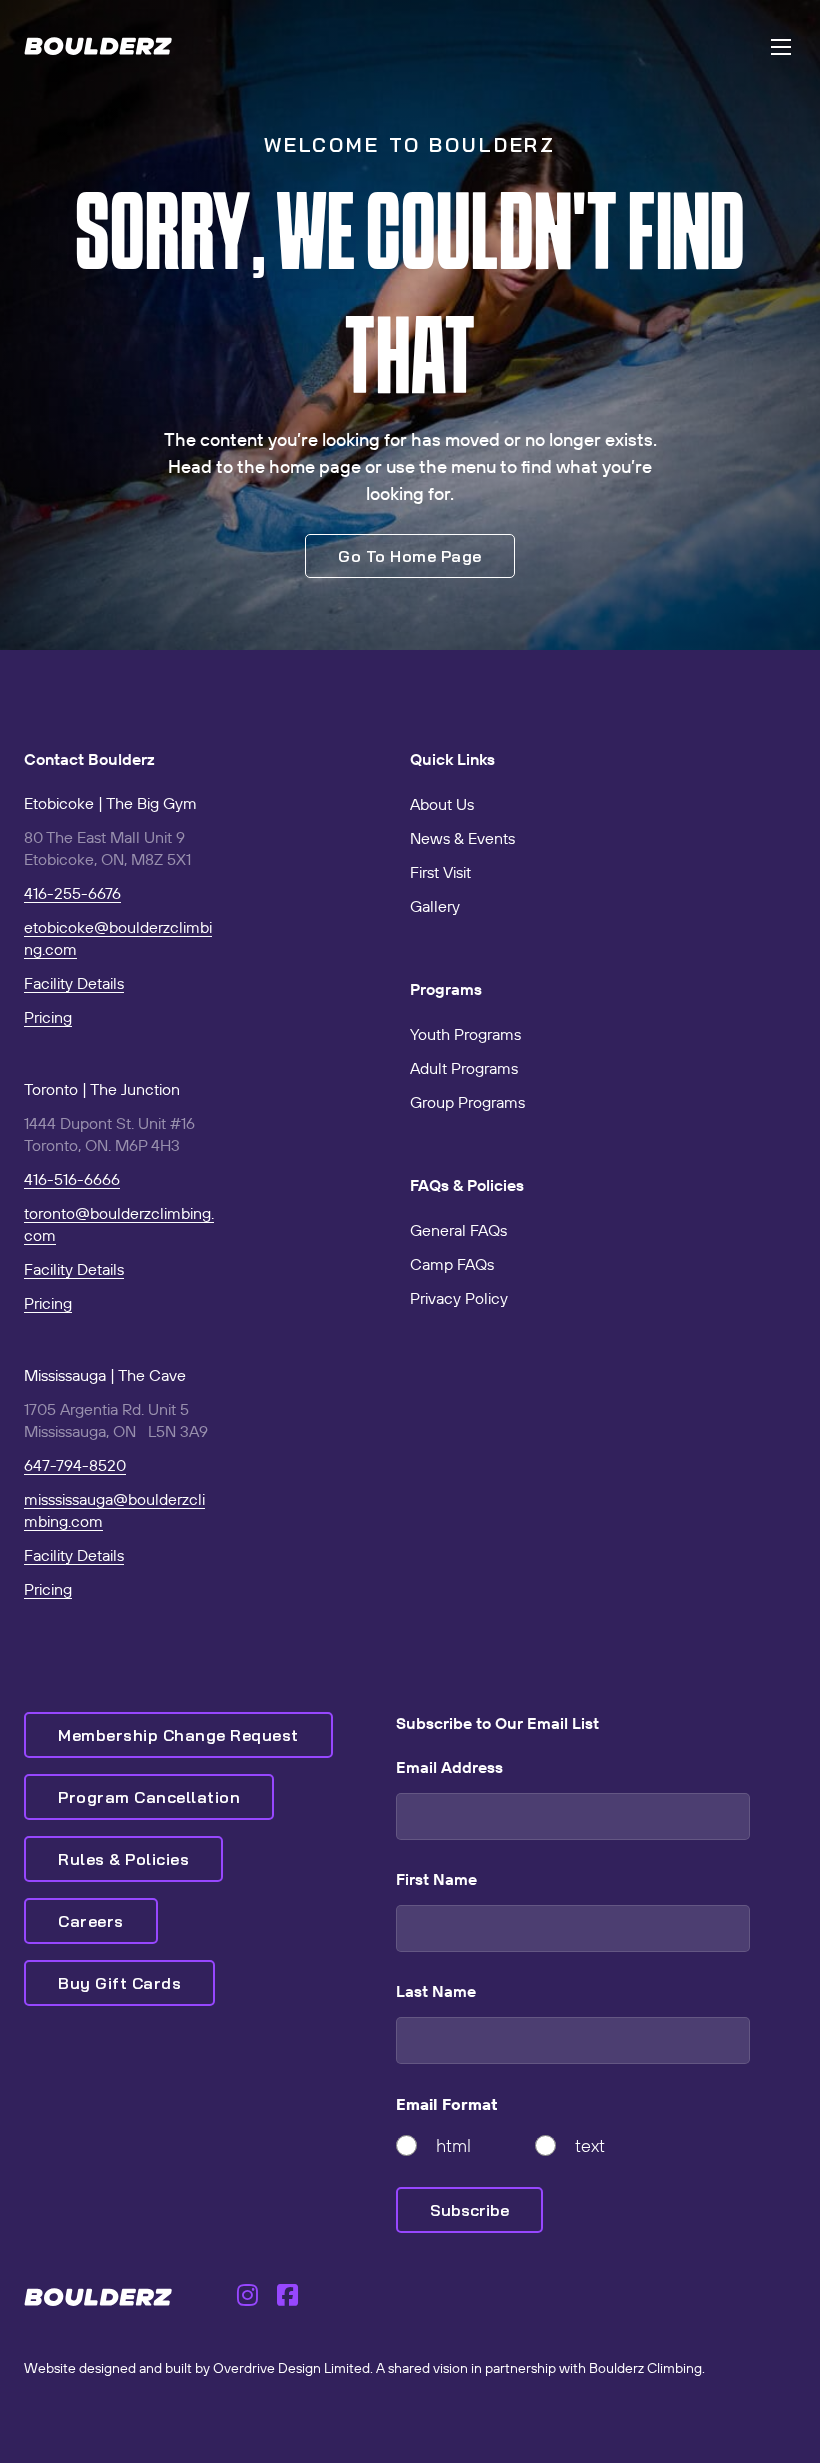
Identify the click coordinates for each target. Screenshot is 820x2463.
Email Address (449, 1767)
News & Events (462, 838)
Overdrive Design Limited (291, 2368)
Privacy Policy (459, 1298)
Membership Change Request (178, 1735)
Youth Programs (465, 1034)
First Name (436, 1879)
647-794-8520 (75, 1465)
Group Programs (467, 1102)
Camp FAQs (452, 1264)
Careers (91, 1921)
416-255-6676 (72, 893)
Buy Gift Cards (119, 1983)
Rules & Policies (123, 1859)
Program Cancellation (149, 1797)
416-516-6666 (72, 1179)
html (453, 2145)
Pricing (48, 1017)
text (590, 2145)
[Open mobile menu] (781, 47)
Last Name (436, 1991)
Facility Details (74, 983)
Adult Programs (464, 1068)
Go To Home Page (410, 556)
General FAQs (458, 1230)
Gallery (435, 906)
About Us (442, 804)
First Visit (440, 872)
